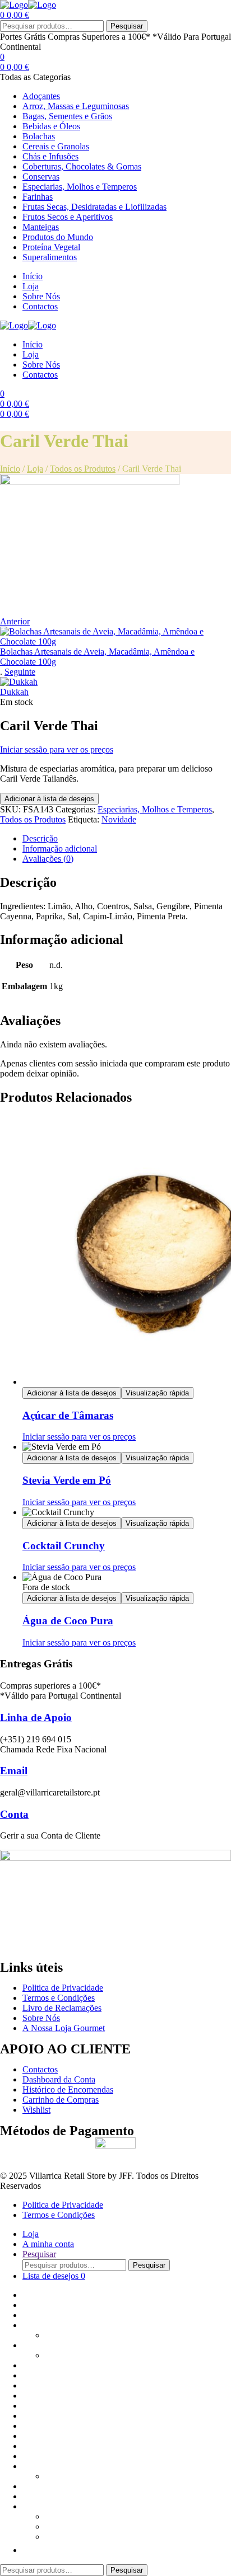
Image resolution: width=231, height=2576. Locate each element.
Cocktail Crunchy (64, 1546)
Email (14, 1771)
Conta (14, 1814)
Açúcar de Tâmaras (68, 1415)
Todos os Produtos (83, 469)
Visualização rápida (157, 1393)
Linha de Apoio (36, 1717)
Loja (35, 469)
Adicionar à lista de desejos (49, 799)
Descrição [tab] (40, 838)
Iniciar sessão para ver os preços (57, 749)
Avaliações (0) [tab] (48, 859)
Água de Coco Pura (68, 1621)
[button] (28, 2550)
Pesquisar (127, 26)
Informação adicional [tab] (60, 849)
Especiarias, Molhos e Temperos (155, 809)
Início (10, 469)
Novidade (119, 819)
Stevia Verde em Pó (67, 1480)
